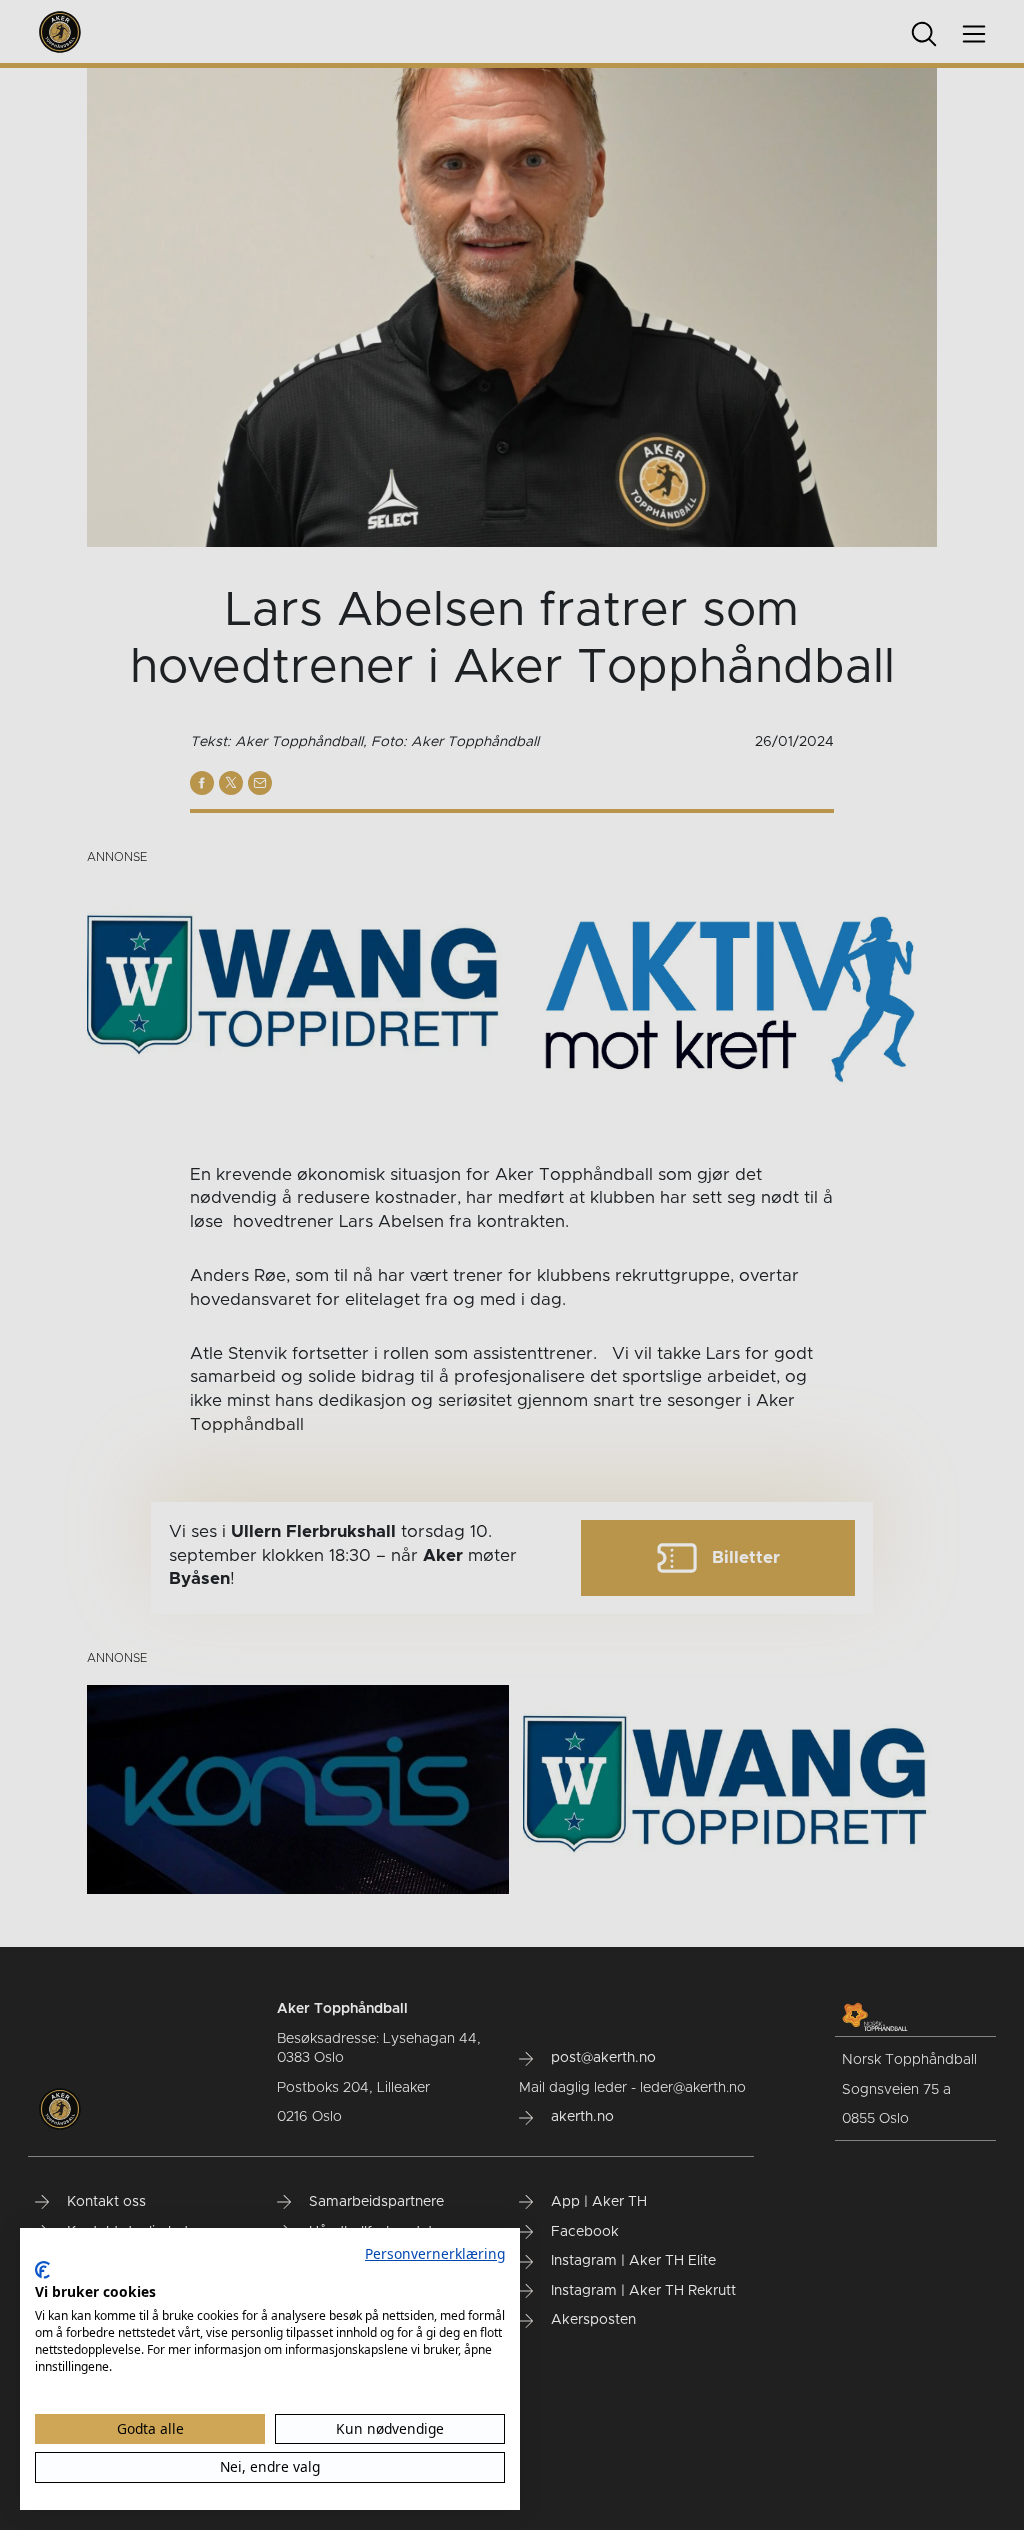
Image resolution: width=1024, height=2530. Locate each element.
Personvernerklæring (435, 2253)
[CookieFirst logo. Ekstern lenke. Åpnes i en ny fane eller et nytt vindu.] (42, 2270)
